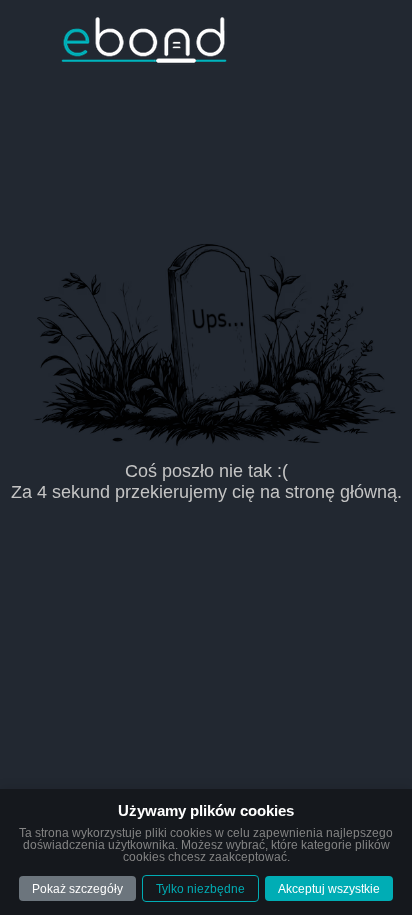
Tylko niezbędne (200, 889)
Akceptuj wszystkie (329, 889)
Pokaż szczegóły (77, 889)
